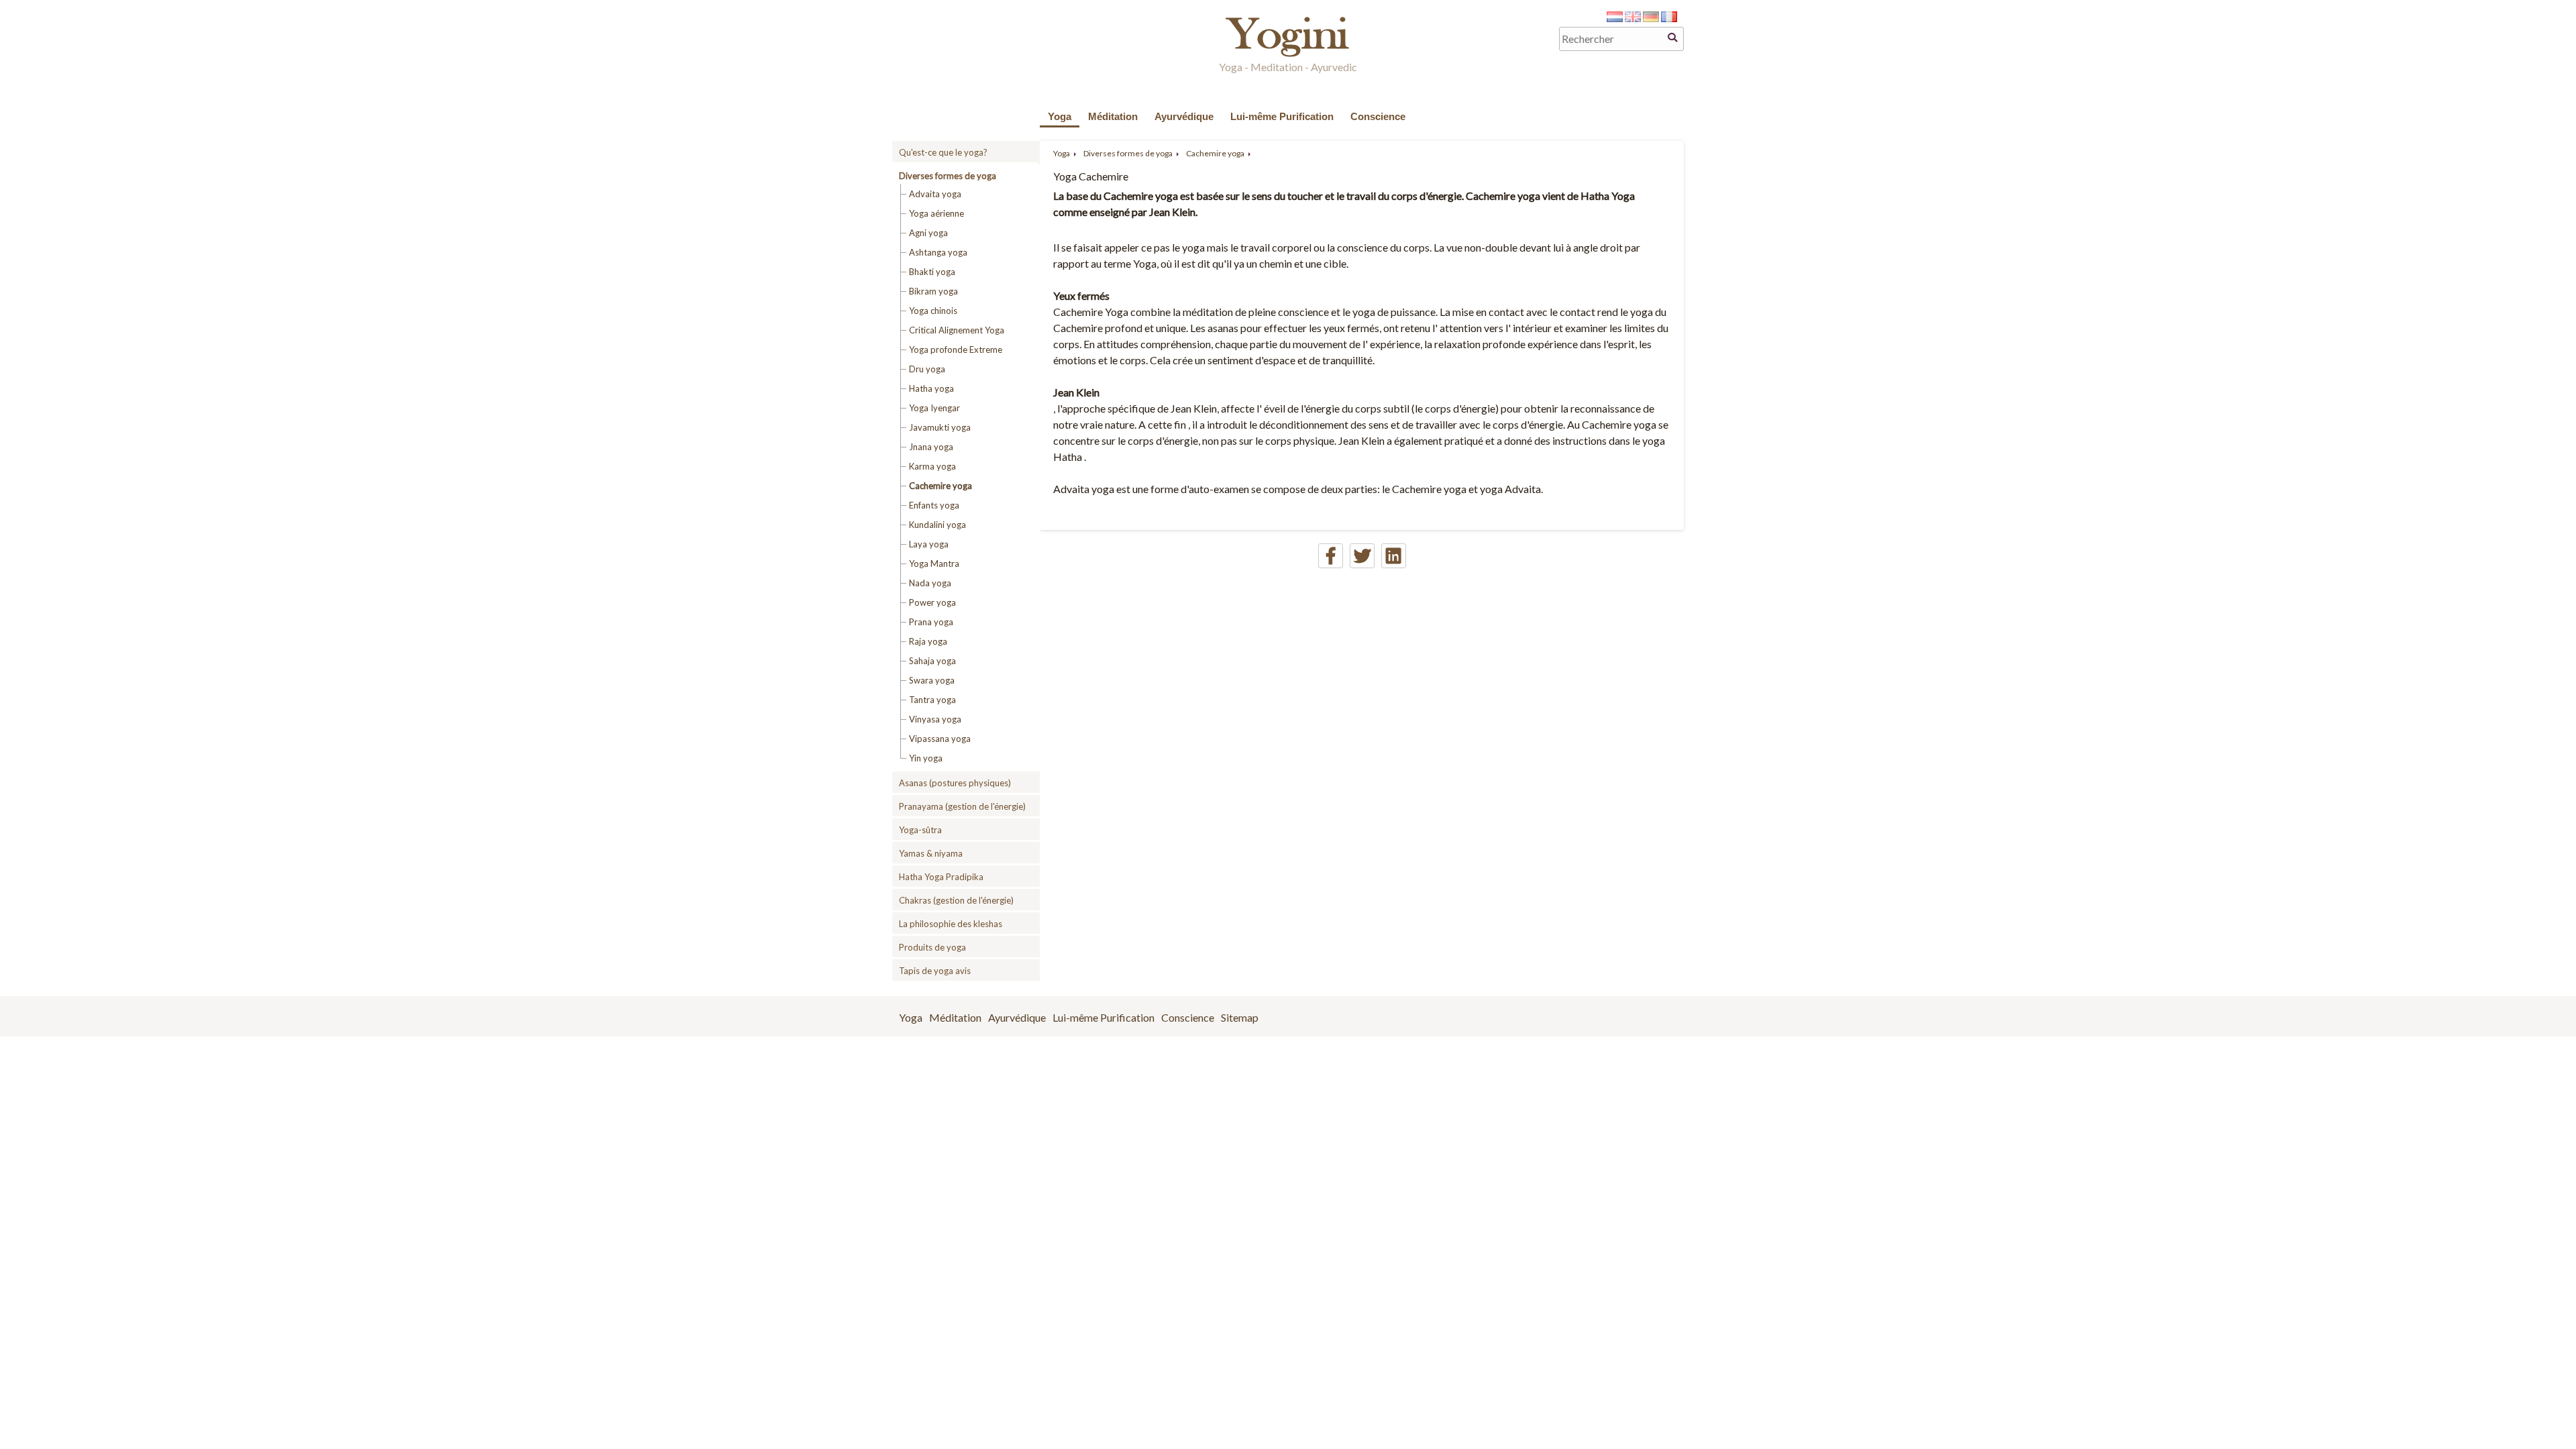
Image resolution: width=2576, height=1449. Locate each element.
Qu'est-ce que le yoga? (943, 152)
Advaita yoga (935, 194)
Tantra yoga (932, 700)
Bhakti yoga (932, 272)
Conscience (1378, 116)
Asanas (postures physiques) (955, 783)
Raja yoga (928, 641)
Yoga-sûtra (920, 830)
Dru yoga (927, 369)
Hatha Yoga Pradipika (941, 877)
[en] (1633, 18)
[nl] (1615, 18)
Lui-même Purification (1282, 116)
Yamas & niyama (931, 853)
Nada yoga (930, 583)
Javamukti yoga (940, 427)
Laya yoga (929, 544)
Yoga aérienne (936, 213)
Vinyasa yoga (935, 719)
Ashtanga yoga (938, 252)
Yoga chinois (933, 311)
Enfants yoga (934, 505)
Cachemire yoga (941, 486)
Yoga (1060, 116)
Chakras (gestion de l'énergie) (956, 900)
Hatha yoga (931, 388)
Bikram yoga (933, 291)
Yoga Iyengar (934, 408)
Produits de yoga (932, 947)
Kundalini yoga (937, 525)
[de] (1651, 18)
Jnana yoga (931, 447)
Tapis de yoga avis (935, 971)
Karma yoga (932, 466)
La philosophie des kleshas (951, 924)
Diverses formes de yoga (948, 176)
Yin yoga (926, 758)
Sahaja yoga (932, 661)
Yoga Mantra (934, 563)
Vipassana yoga (940, 739)
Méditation (1113, 116)
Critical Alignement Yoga (957, 330)
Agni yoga (928, 233)
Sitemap (1240, 1017)
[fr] (1669, 18)
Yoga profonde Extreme (956, 350)
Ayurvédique (1184, 116)
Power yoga (932, 602)
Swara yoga (932, 680)
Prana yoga (931, 622)
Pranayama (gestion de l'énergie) (962, 806)
